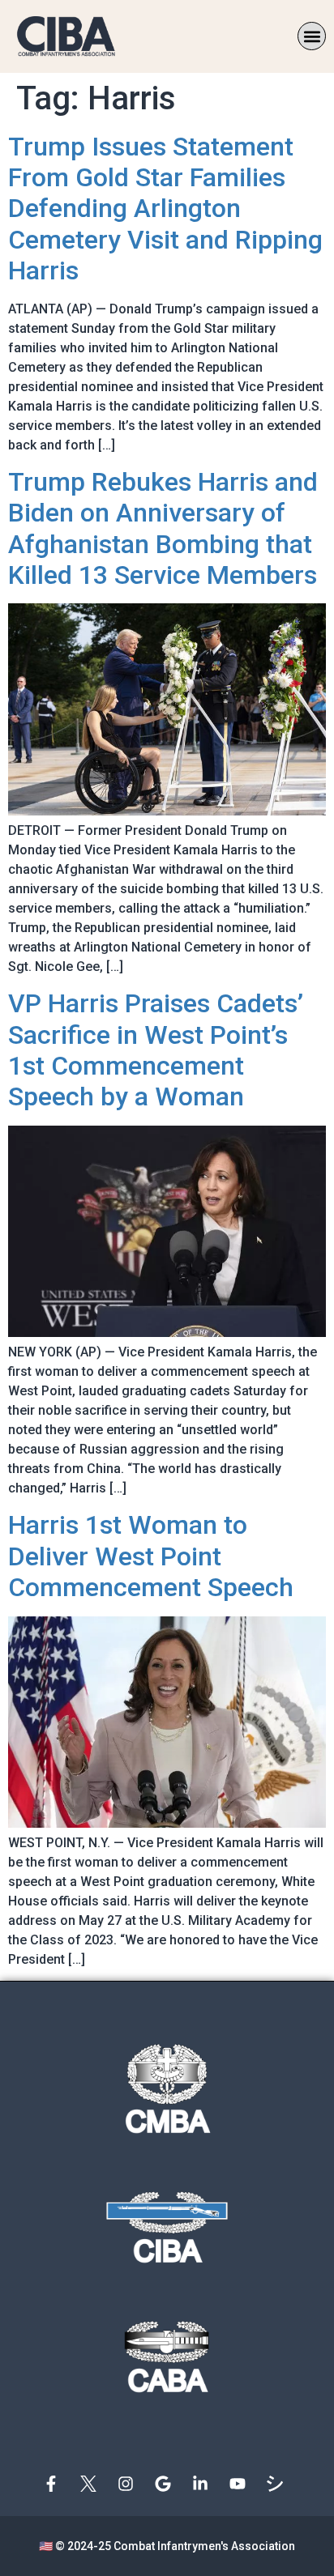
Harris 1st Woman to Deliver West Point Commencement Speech (151, 1556)
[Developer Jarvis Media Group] (279, 2484)
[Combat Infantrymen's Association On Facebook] (55, 2484)
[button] (312, 36)
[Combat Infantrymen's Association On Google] (167, 2484)
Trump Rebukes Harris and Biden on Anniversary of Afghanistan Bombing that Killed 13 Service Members (163, 528)
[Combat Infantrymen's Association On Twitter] (92, 2484)
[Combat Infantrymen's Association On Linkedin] (204, 2484)
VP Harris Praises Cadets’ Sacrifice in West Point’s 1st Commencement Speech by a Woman (156, 1050)
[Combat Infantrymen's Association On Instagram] (130, 2484)
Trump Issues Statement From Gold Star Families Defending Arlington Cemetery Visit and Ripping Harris (165, 209)
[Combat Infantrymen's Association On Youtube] (242, 2484)
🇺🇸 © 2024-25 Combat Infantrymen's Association (167, 2546)
